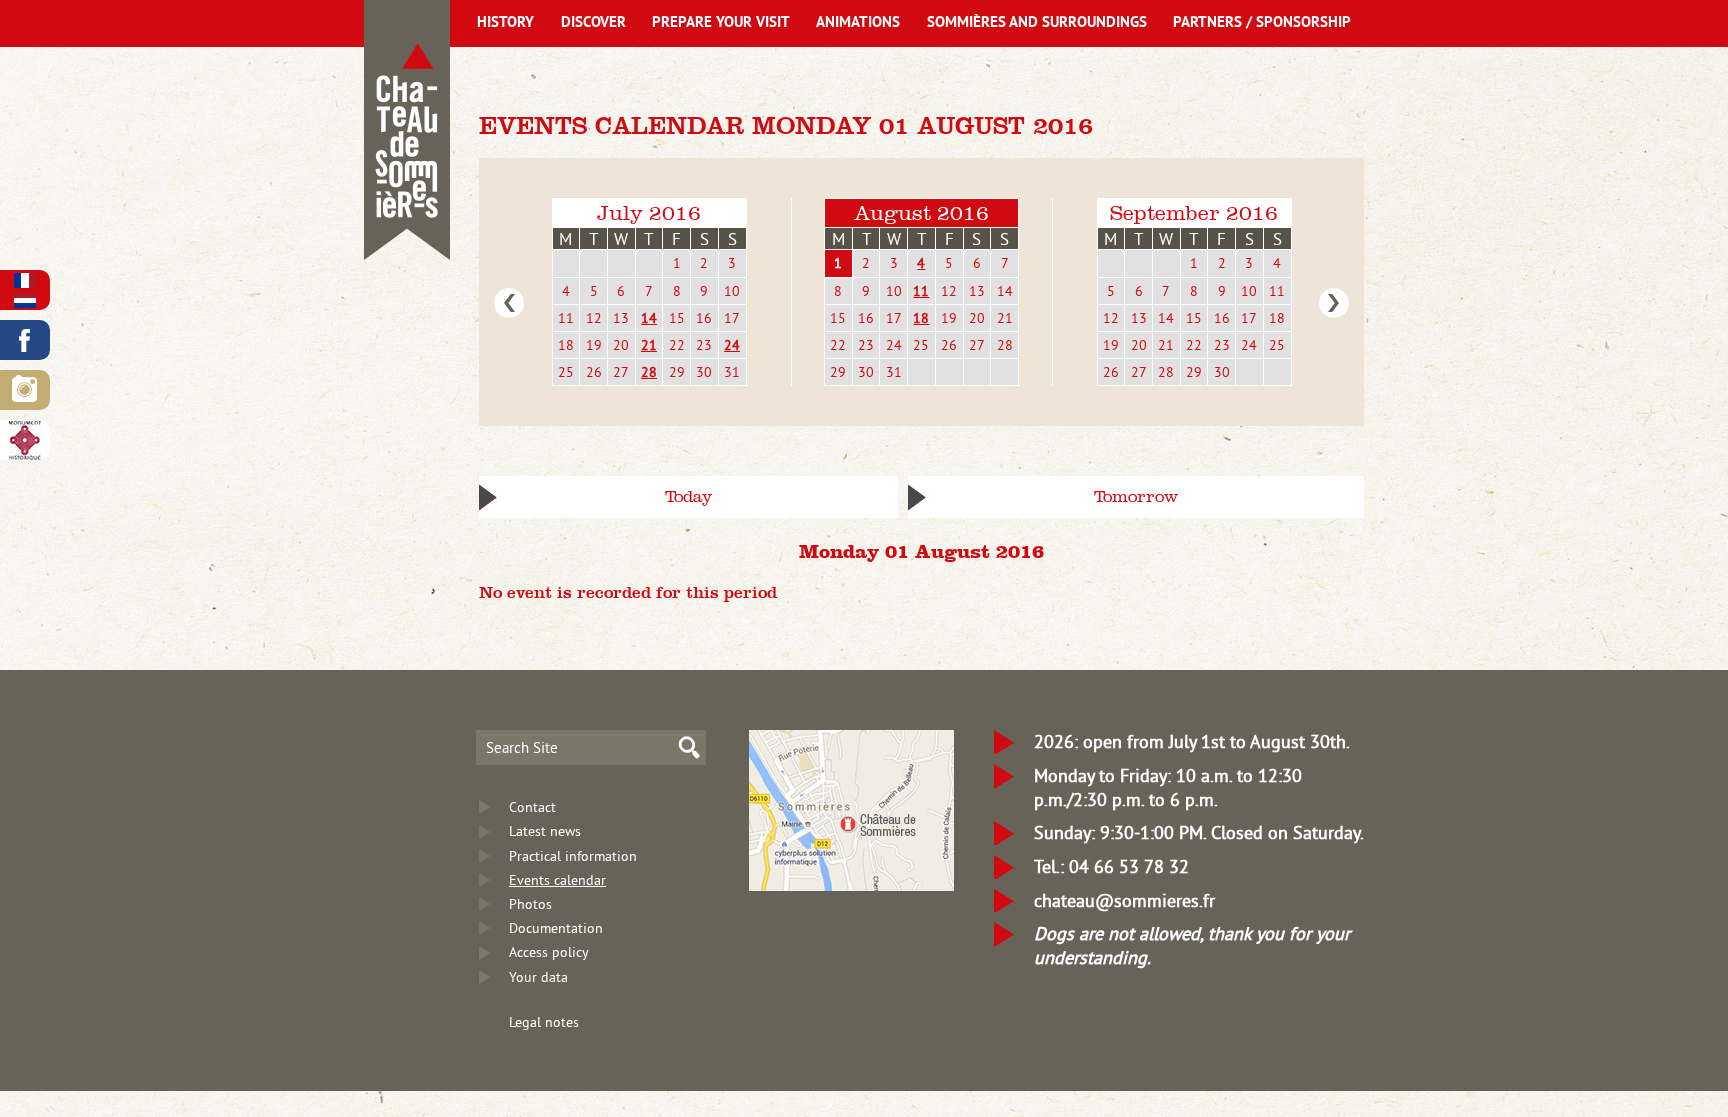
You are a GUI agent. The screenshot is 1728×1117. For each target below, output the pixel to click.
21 (649, 345)
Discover (593, 23)
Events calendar (557, 880)
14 (649, 318)
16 (704, 318)
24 (732, 345)
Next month (1334, 303)
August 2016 (921, 212)
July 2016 (649, 212)
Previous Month (509, 303)
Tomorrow (1136, 496)
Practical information (573, 856)
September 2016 (1194, 212)
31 (732, 372)
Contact (532, 807)
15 (677, 318)
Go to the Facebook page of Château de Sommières (25, 340)
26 (594, 372)
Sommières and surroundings (1037, 23)
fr (25, 280)
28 (649, 372)
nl (25, 300)
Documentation (556, 928)
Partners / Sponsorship (1262, 23)
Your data (538, 977)
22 (677, 345)
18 (566, 345)
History (505, 23)
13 (621, 318)
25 (566, 372)
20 (621, 345)
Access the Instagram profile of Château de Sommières (25, 390)
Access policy (549, 952)
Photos (530, 904)
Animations (858, 23)
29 (677, 372)
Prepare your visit (721, 23)
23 (704, 345)
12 (594, 318)
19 (594, 345)
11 (566, 318)
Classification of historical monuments (25, 440)
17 (732, 318)
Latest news (545, 831)
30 (704, 372)
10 (732, 291)
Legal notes (544, 1022)
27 (621, 372)
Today (688, 496)
